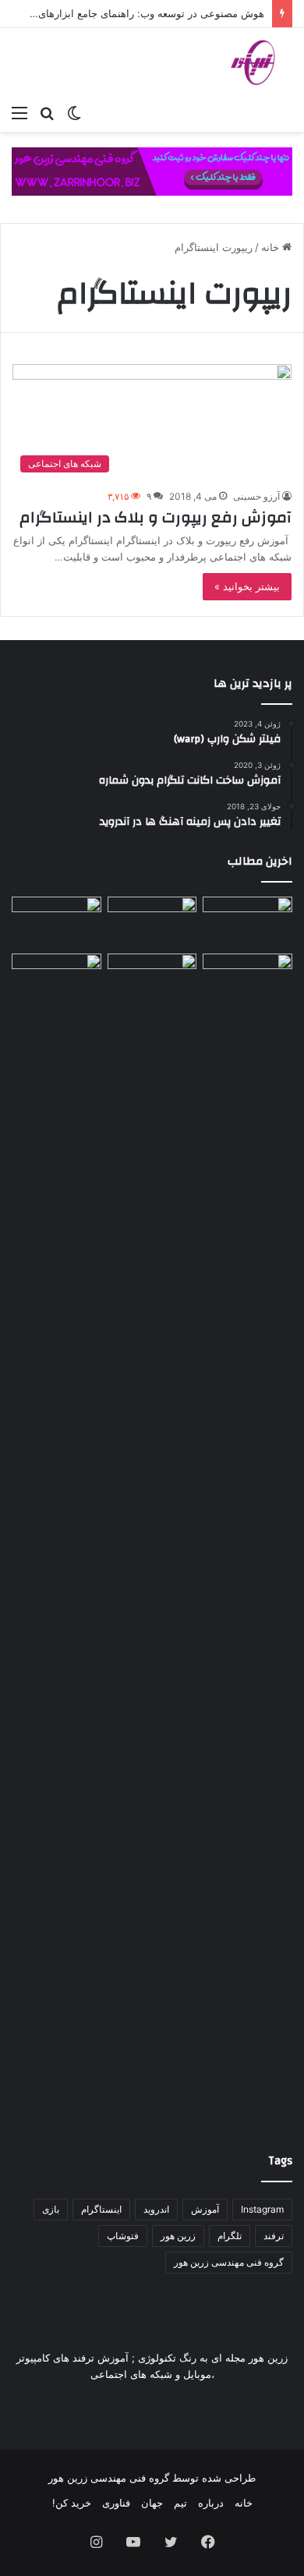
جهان (152, 2503)
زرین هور (178, 2236)
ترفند (274, 2236)
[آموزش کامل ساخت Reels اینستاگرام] (152, 922)
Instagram (262, 2209)
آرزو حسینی (256, 496)
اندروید (156, 2209)
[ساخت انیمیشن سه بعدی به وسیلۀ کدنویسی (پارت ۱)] (57, 1538)
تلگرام (230, 2236)
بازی (51, 2209)
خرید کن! (72, 2503)
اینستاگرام (101, 2209)
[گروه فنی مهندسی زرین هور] (261, 62)
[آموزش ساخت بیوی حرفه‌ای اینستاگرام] (57, 922)
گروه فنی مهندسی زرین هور (229, 2262)
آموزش (205, 2209)
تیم (180, 2503)
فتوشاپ (123, 2236)
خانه (272, 247)
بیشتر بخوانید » (247, 586)
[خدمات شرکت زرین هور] (152, 171)
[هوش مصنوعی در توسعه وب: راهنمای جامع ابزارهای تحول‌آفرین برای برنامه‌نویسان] (152, 979)
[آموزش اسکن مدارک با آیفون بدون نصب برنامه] (247, 922)
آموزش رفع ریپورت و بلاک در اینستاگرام (156, 517)
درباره (211, 2503)
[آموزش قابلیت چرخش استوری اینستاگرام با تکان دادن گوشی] (247, 979)
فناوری (116, 2503)
